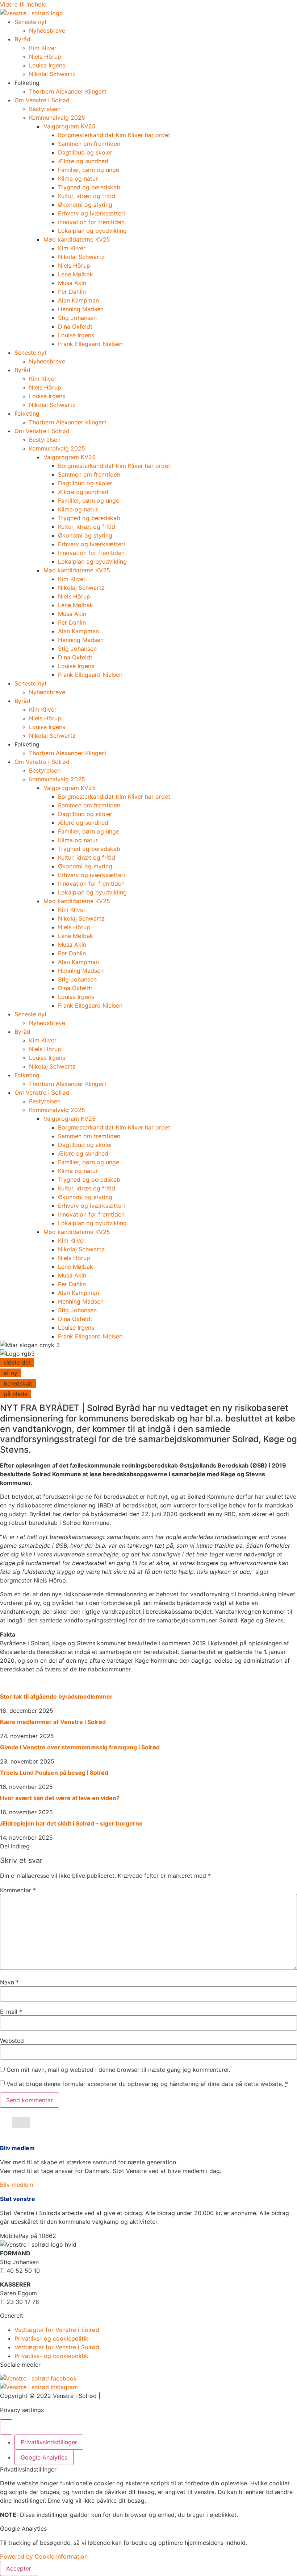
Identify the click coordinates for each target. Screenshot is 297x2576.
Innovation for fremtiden (91, 222)
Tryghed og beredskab (89, 187)
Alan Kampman (78, 300)
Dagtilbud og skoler (85, 152)
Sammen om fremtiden (89, 144)
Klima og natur (78, 178)
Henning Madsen (81, 309)
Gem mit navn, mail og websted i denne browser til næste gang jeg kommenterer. (118, 2070)
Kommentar (18, 1890)
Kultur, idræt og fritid (87, 196)
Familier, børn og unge (89, 170)
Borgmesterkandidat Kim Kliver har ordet (114, 135)
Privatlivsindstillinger (49, 2442)
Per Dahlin (72, 292)
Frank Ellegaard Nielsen (90, 344)
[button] (28, 2236)
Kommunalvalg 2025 (57, 118)
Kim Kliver (43, 48)
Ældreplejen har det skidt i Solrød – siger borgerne (71, 1823)
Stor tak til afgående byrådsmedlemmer (56, 1696)
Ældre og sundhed (83, 161)
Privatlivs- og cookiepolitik (51, 2338)
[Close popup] (6, 2427)
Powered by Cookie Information (44, 2556)
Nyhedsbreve (47, 30)
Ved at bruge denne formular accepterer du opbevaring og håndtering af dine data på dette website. (147, 2084)
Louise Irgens (47, 65)
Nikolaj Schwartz (52, 74)
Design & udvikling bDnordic (141, 2396)
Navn (9, 1982)
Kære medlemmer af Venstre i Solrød (53, 1722)
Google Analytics (44, 2457)
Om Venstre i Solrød (42, 100)
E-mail (11, 2012)
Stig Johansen (77, 318)
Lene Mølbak (76, 274)
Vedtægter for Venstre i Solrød (57, 2330)
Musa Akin (72, 283)
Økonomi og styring (85, 205)
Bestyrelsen (45, 109)
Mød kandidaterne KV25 (77, 239)
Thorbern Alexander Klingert (68, 91)
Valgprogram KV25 (70, 126)
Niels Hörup (45, 57)
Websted (12, 2041)
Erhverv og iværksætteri (91, 213)
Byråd (22, 39)
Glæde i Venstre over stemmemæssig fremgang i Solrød (80, 1747)
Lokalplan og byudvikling (92, 231)
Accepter (19, 2568)
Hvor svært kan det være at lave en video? (60, 1798)
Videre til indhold (23, 4)
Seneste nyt (31, 22)
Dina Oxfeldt (75, 326)
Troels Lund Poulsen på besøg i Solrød (54, 1773)
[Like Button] (21, 2122)
